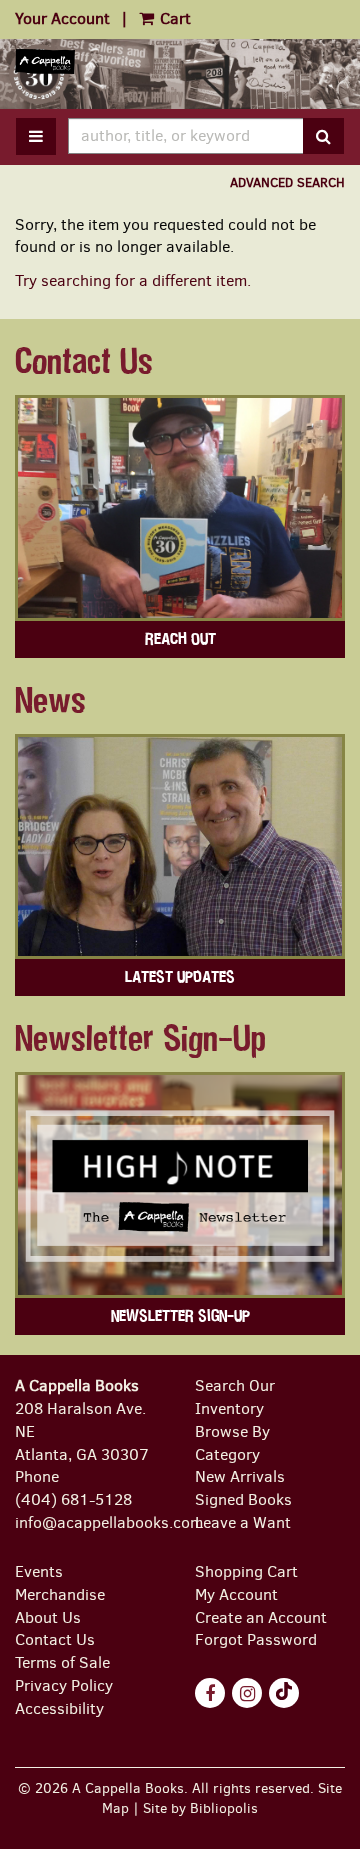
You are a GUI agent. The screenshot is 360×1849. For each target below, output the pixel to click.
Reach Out (180, 639)
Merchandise (60, 1594)
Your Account (62, 18)
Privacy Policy (64, 1685)
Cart (173, 18)
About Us (48, 1617)
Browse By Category (232, 1443)
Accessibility (59, 1708)
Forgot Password (256, 1639)
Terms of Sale (62, 1662)
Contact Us (55, 1639)
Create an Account (261, 1617)
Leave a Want (243, 1522)
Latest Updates (180, 977)
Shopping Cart (246, 1571)
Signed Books (243, 1499)
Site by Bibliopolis (200, 1808)
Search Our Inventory (235, 1397)
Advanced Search (287, 182)
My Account (236, 1594)
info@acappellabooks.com (109, 1522)
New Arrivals (240, 1476)
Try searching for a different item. (133, 280)
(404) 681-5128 (73, 1499)
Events (39, 1571)
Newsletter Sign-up (180, 1316)
